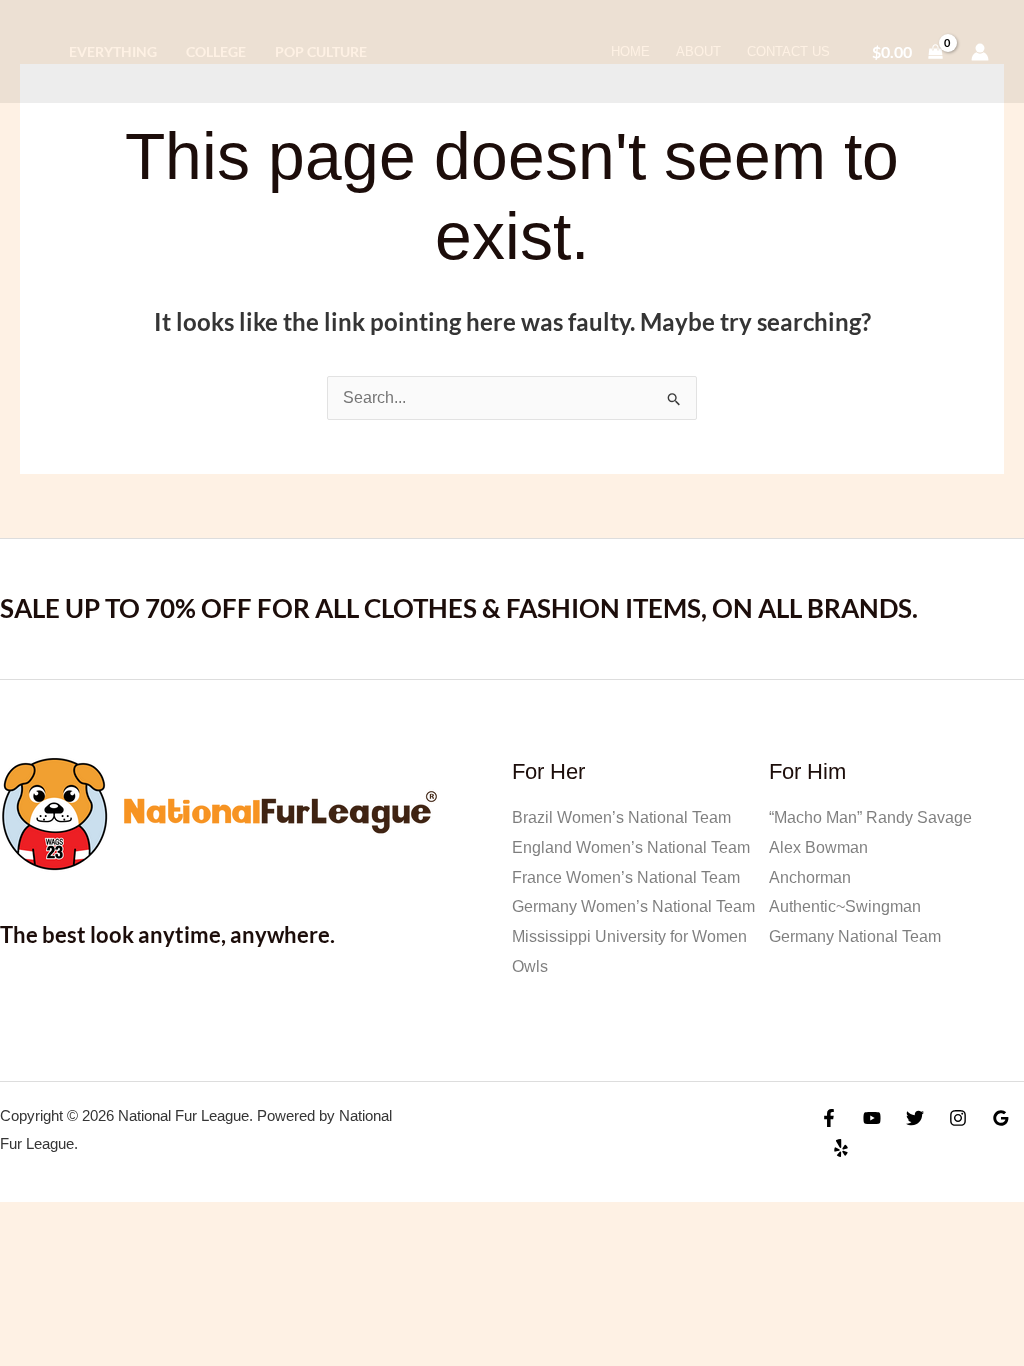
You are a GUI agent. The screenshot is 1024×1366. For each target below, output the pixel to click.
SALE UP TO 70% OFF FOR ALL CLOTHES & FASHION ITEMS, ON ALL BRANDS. (459, 608)
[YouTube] (872, 1118)
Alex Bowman (818, 847)
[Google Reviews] (1001, 1118)
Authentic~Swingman (845, 906)
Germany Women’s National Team (633, 906)
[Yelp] (841, 1148)
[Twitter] (915, 1118)
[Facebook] (829, 1118)
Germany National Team (855, 936)
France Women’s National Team (626, 877)
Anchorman (810, 877)
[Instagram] (958, 1118)
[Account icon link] (980, 52)
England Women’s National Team (631, 847)
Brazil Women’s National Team (621, 817)
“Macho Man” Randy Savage (870, 817)
